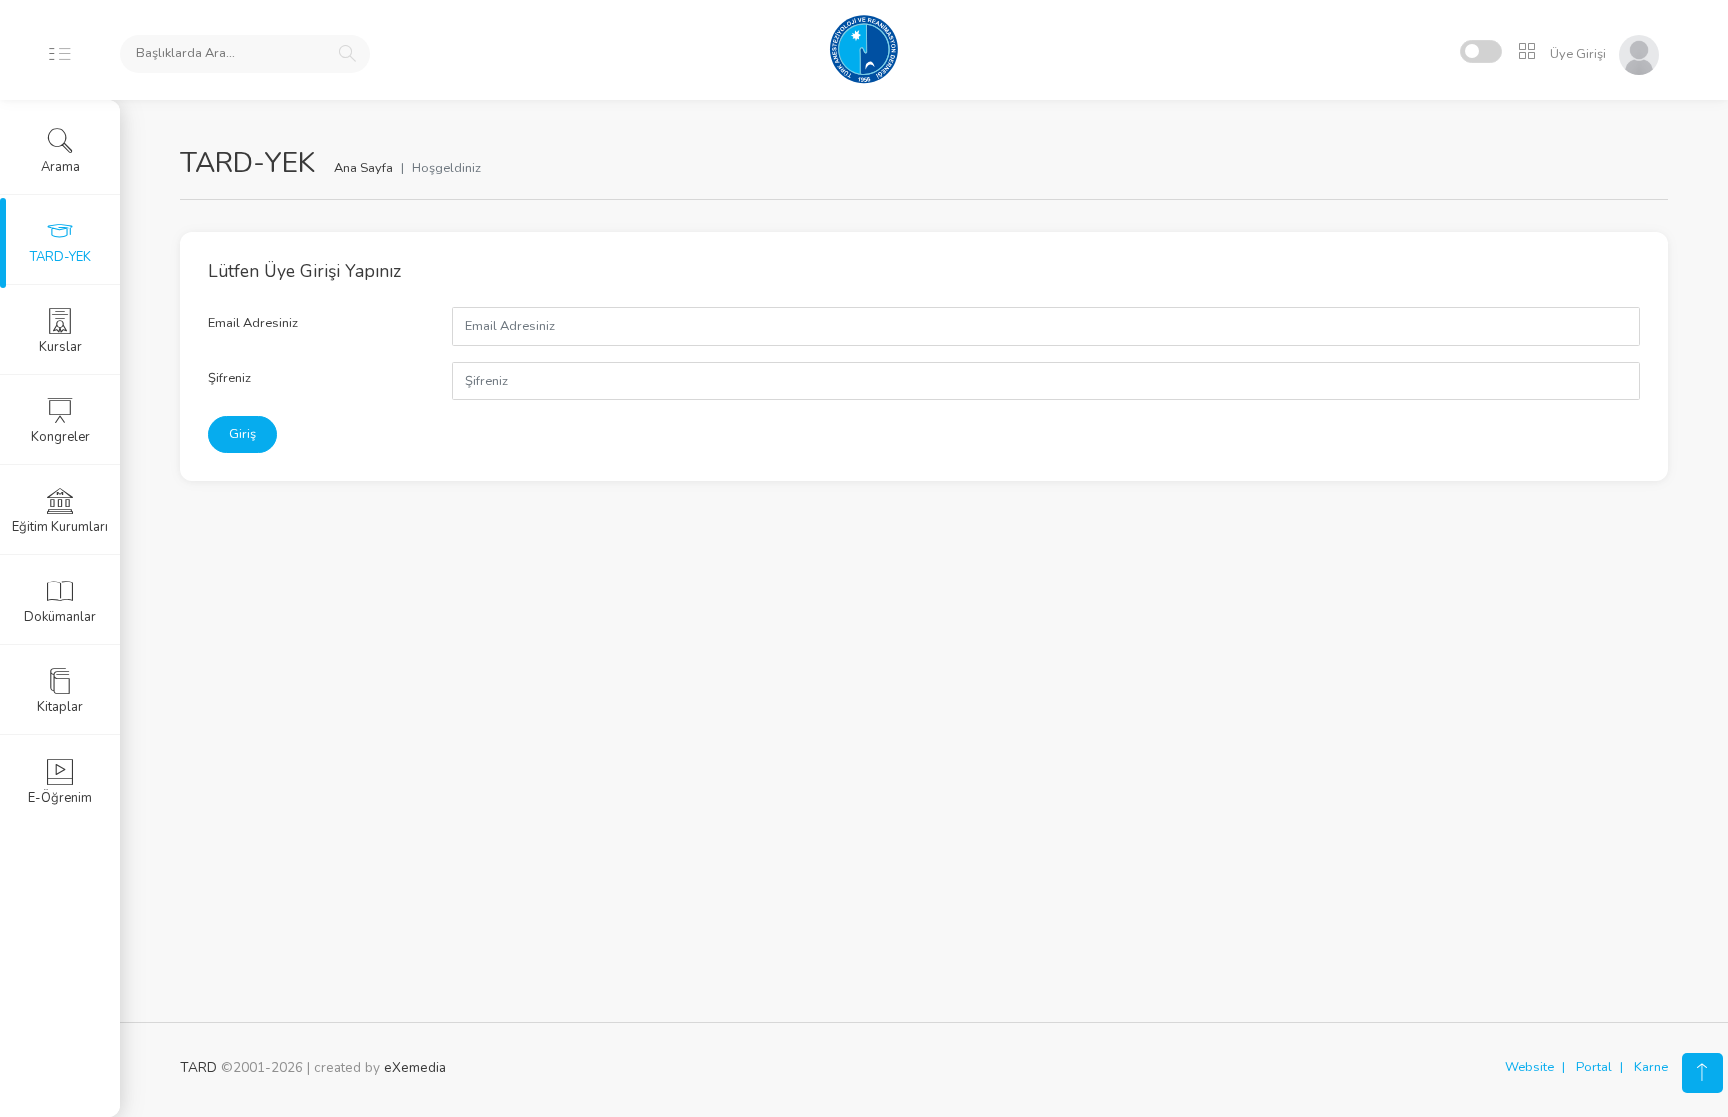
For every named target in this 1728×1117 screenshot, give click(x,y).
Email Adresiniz (253, 323)
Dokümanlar (60, 617)
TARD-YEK (60, 257)
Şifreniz (229, 378)
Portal (1594, 1067)
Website (1529, 1067)
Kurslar (60, 347)
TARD (198, 1067)
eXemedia (415, 1067)
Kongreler (60, 437)
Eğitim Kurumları (60, 527)
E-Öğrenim (60, 798)
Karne (1651, 1067)
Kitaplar (60, 707)
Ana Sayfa (363, 168)
